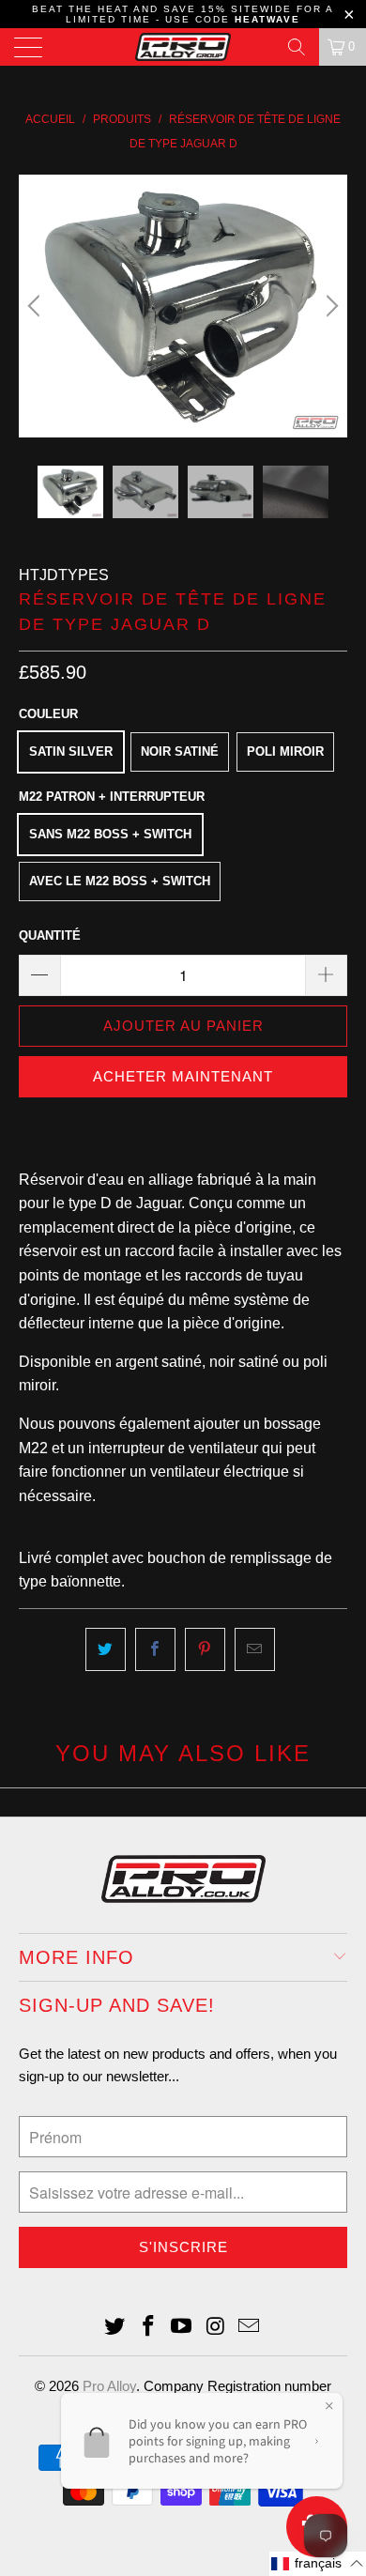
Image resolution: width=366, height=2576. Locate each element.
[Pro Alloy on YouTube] (182, 2328)
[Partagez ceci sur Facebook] (155, 1649)
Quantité (50, 935)
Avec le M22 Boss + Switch (120, 881)
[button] (318, 2564)
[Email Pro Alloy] (250, 2328)
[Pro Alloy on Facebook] (148, 2328)
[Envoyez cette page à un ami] (255, 1649)
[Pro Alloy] (183, 47)
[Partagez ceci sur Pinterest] (205, 1649)
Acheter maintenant (183, 1076)
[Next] (329, 306)
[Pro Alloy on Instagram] (216, 2328)
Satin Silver (71, 751)
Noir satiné (180, 751)
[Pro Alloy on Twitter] (115, 2328)
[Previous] (37, 306)
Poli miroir (285, 751)
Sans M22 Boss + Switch (110, 834)
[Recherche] (297, 47)
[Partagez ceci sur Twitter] (106, 1649)
